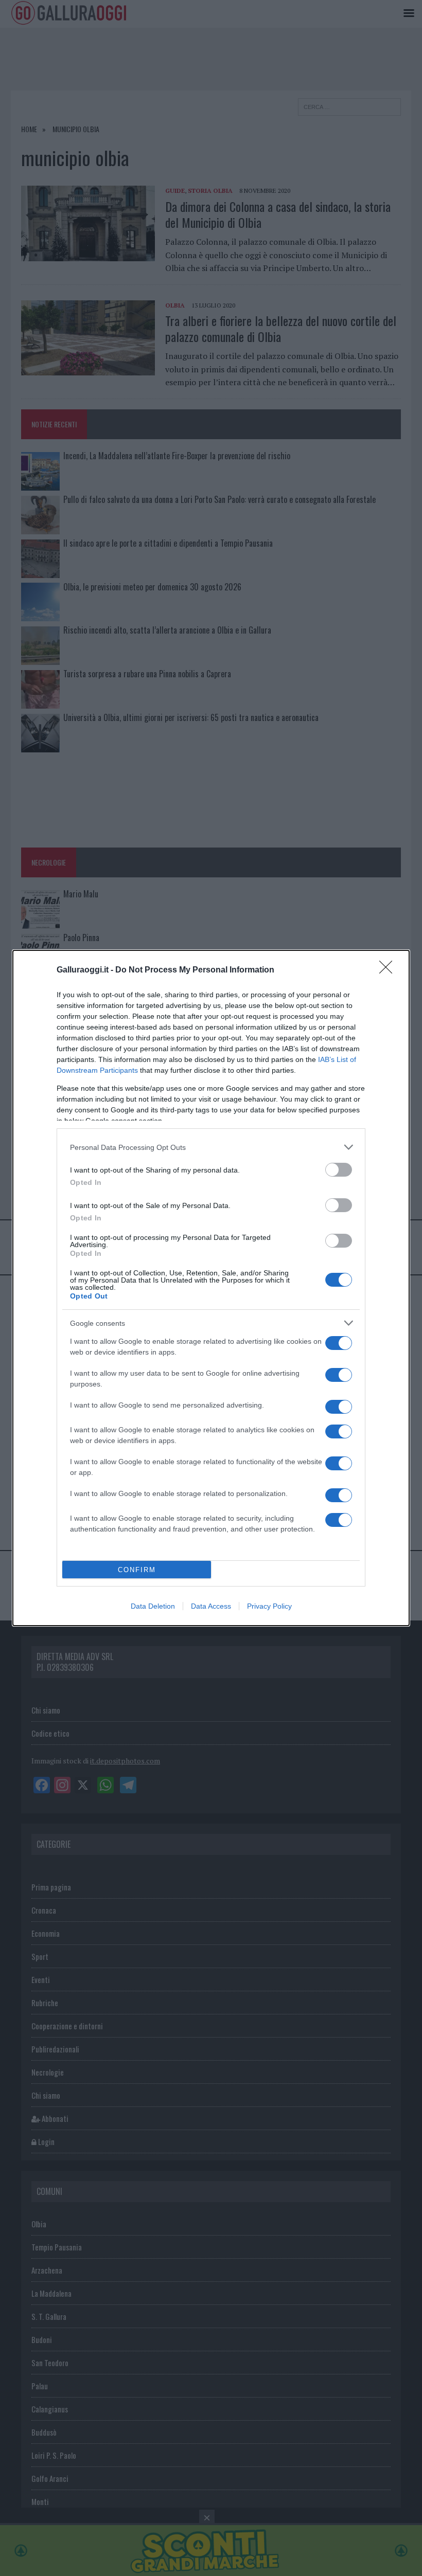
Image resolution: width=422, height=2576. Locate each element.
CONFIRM (137, 1570)
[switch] (339, 1170)
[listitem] (211, 1147)
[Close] (389, 970)
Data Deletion (153, 1606)
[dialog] (211, 1288)
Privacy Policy (269, 1606)
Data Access (211, 1606)
